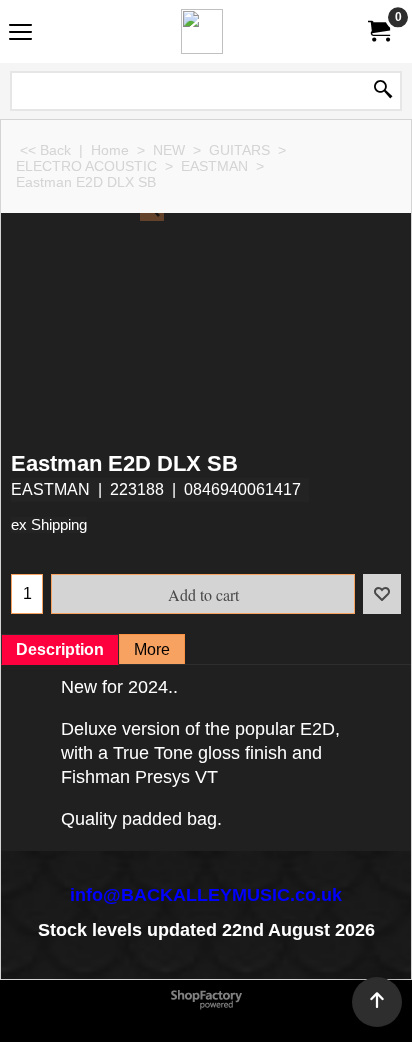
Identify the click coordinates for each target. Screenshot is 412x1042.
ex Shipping (49, 525)
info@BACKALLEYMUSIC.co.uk (206, 895)
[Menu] (20, 33)
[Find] (383, 91)
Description (60, 649)
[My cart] (378, 31)
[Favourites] (382, 594)
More (152, 649)
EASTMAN (50, 489)
